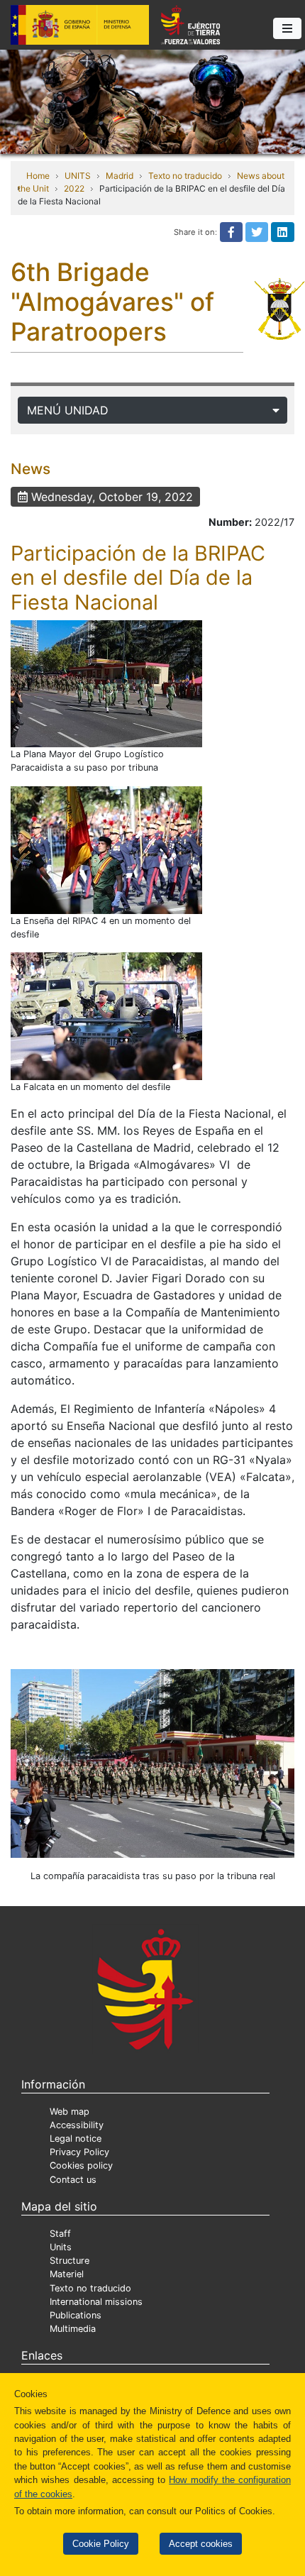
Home (38, 176)
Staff (60, 2234)
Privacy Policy (79, 2152)
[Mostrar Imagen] (106, 684)
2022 (74, 188)
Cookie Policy (101, 2544)
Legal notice (76, 2139)
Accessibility (77, 2125)
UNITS (78, 176)
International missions (96, 2302)
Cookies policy (81, 2165)
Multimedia (73, 2329)
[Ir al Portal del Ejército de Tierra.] (152, 101)
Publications (76, 2315)
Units (61, 2247)
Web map (70, 2112)
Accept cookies (201, 2544)
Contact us (73, 2180)
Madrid (120, 176)
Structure (70, 2261)
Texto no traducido (185, 176)
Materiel (67, 2274)
